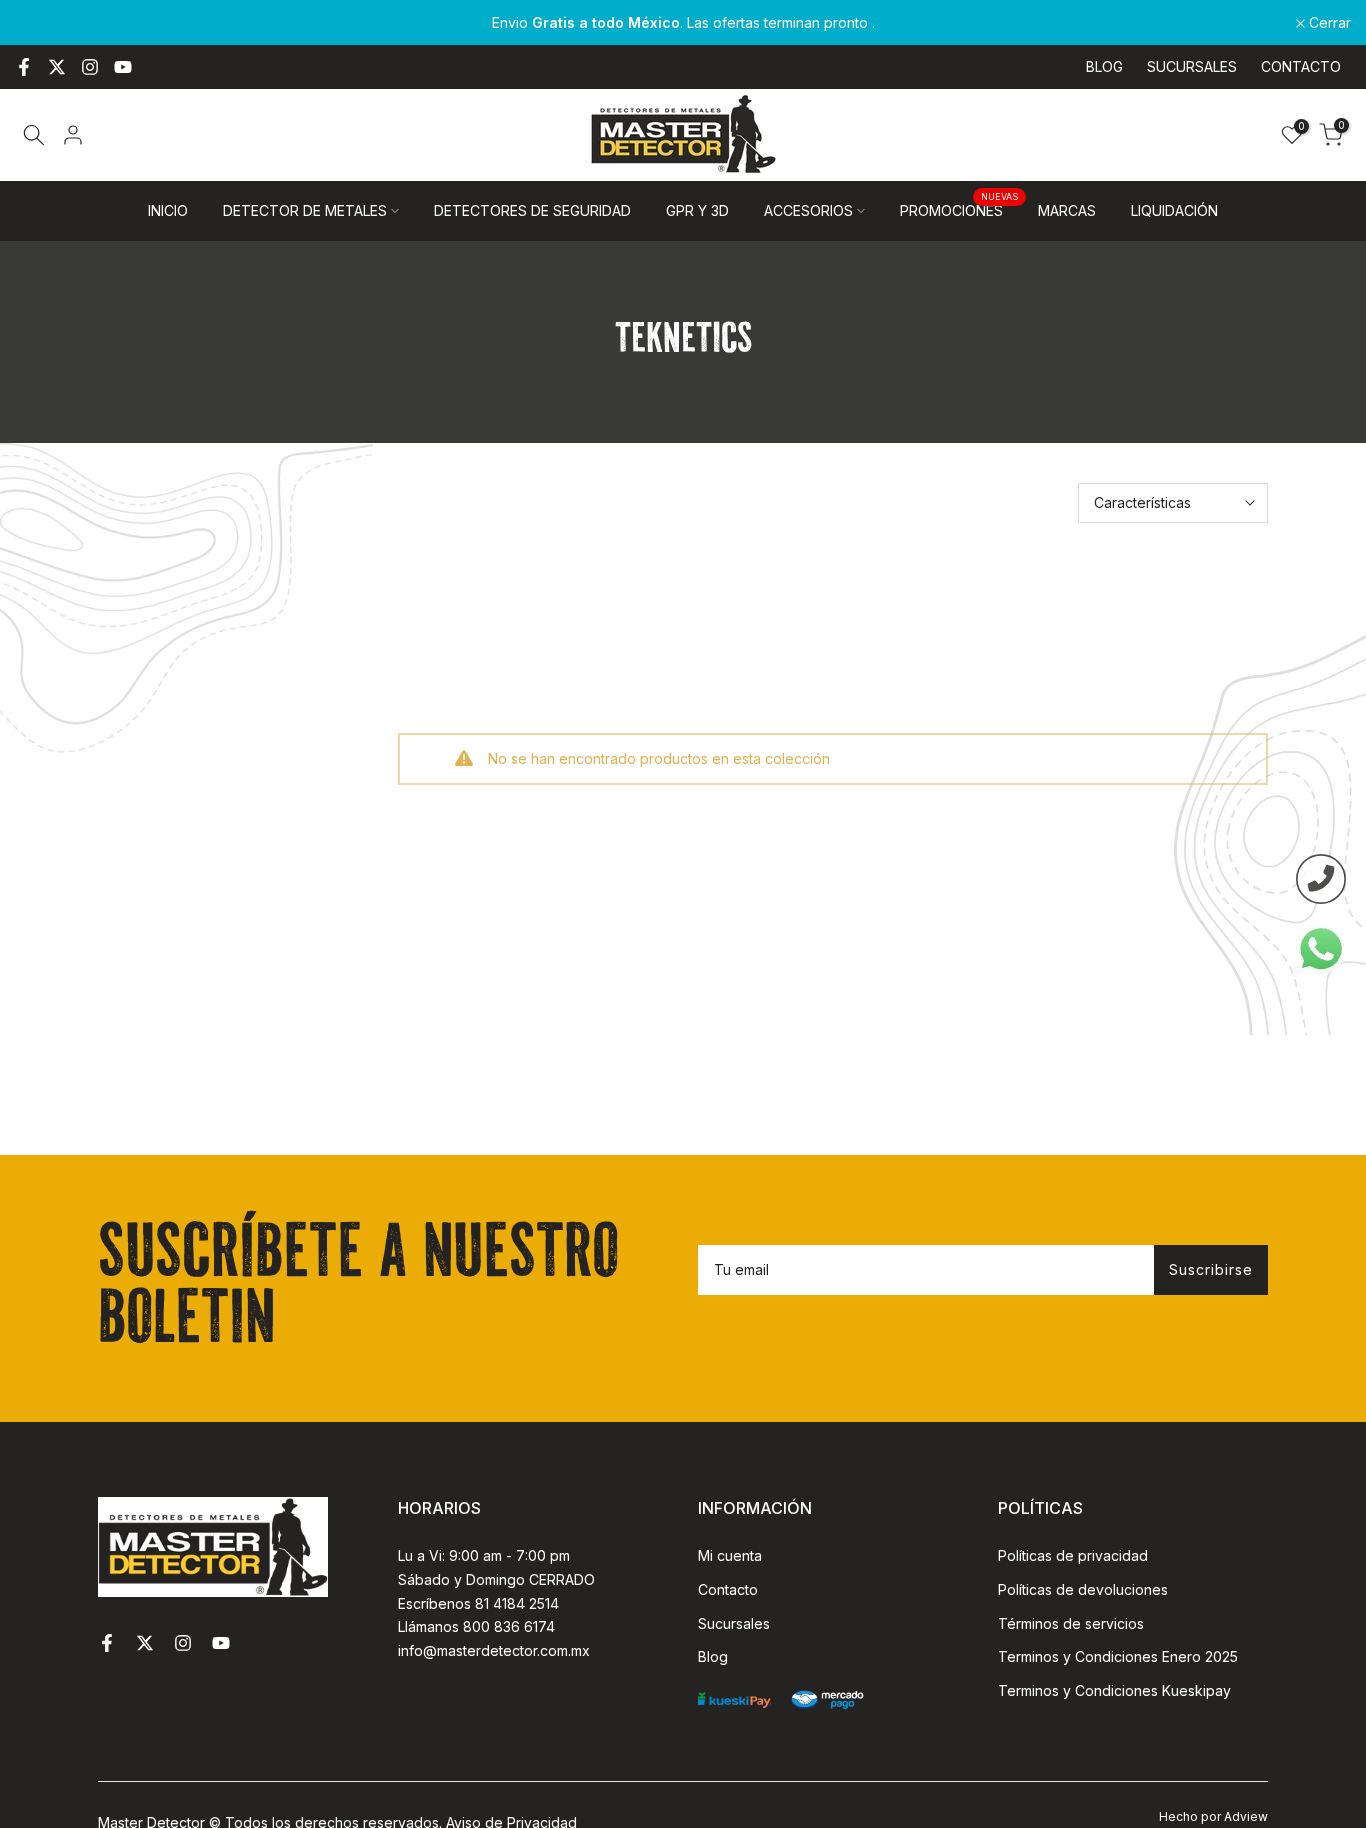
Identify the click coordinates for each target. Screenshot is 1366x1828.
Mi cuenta (730, 1555)
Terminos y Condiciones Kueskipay (1114, 1690)
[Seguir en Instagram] (90, 67)
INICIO (168, 210)
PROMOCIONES (959, 209)
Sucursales (734, 1623)
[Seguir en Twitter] (57, 67)
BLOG (1104, 66)
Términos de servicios (1071, 1623)
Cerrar (47, 23)
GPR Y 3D (697, 210)
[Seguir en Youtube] (123, 67)
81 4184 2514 (517, 1603)
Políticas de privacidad (1073, 1555)
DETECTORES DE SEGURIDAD (532, 210)
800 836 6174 (509, 1626)
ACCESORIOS (808, 210)
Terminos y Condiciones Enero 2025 (1118, 1656)
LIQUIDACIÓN (1174, 210)
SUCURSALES (1192, 66)
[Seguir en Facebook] (24, 67)
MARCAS (1067, 210)
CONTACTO (1301, 66)
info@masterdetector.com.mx (494, 1650)
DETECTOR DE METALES (305, 210)
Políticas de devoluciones (1083, 1589)
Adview (1246, 1816)
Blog (713, 1656)
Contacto (728, 1589)
